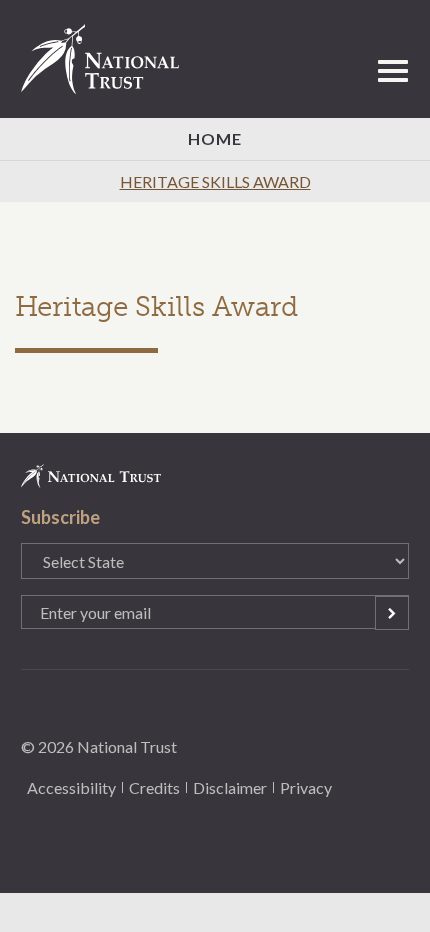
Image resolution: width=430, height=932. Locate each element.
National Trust (109, 59)
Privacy (306, 787)
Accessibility (71, 787)
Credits (154, 787)
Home (215, 138)
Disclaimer (230, 787)
